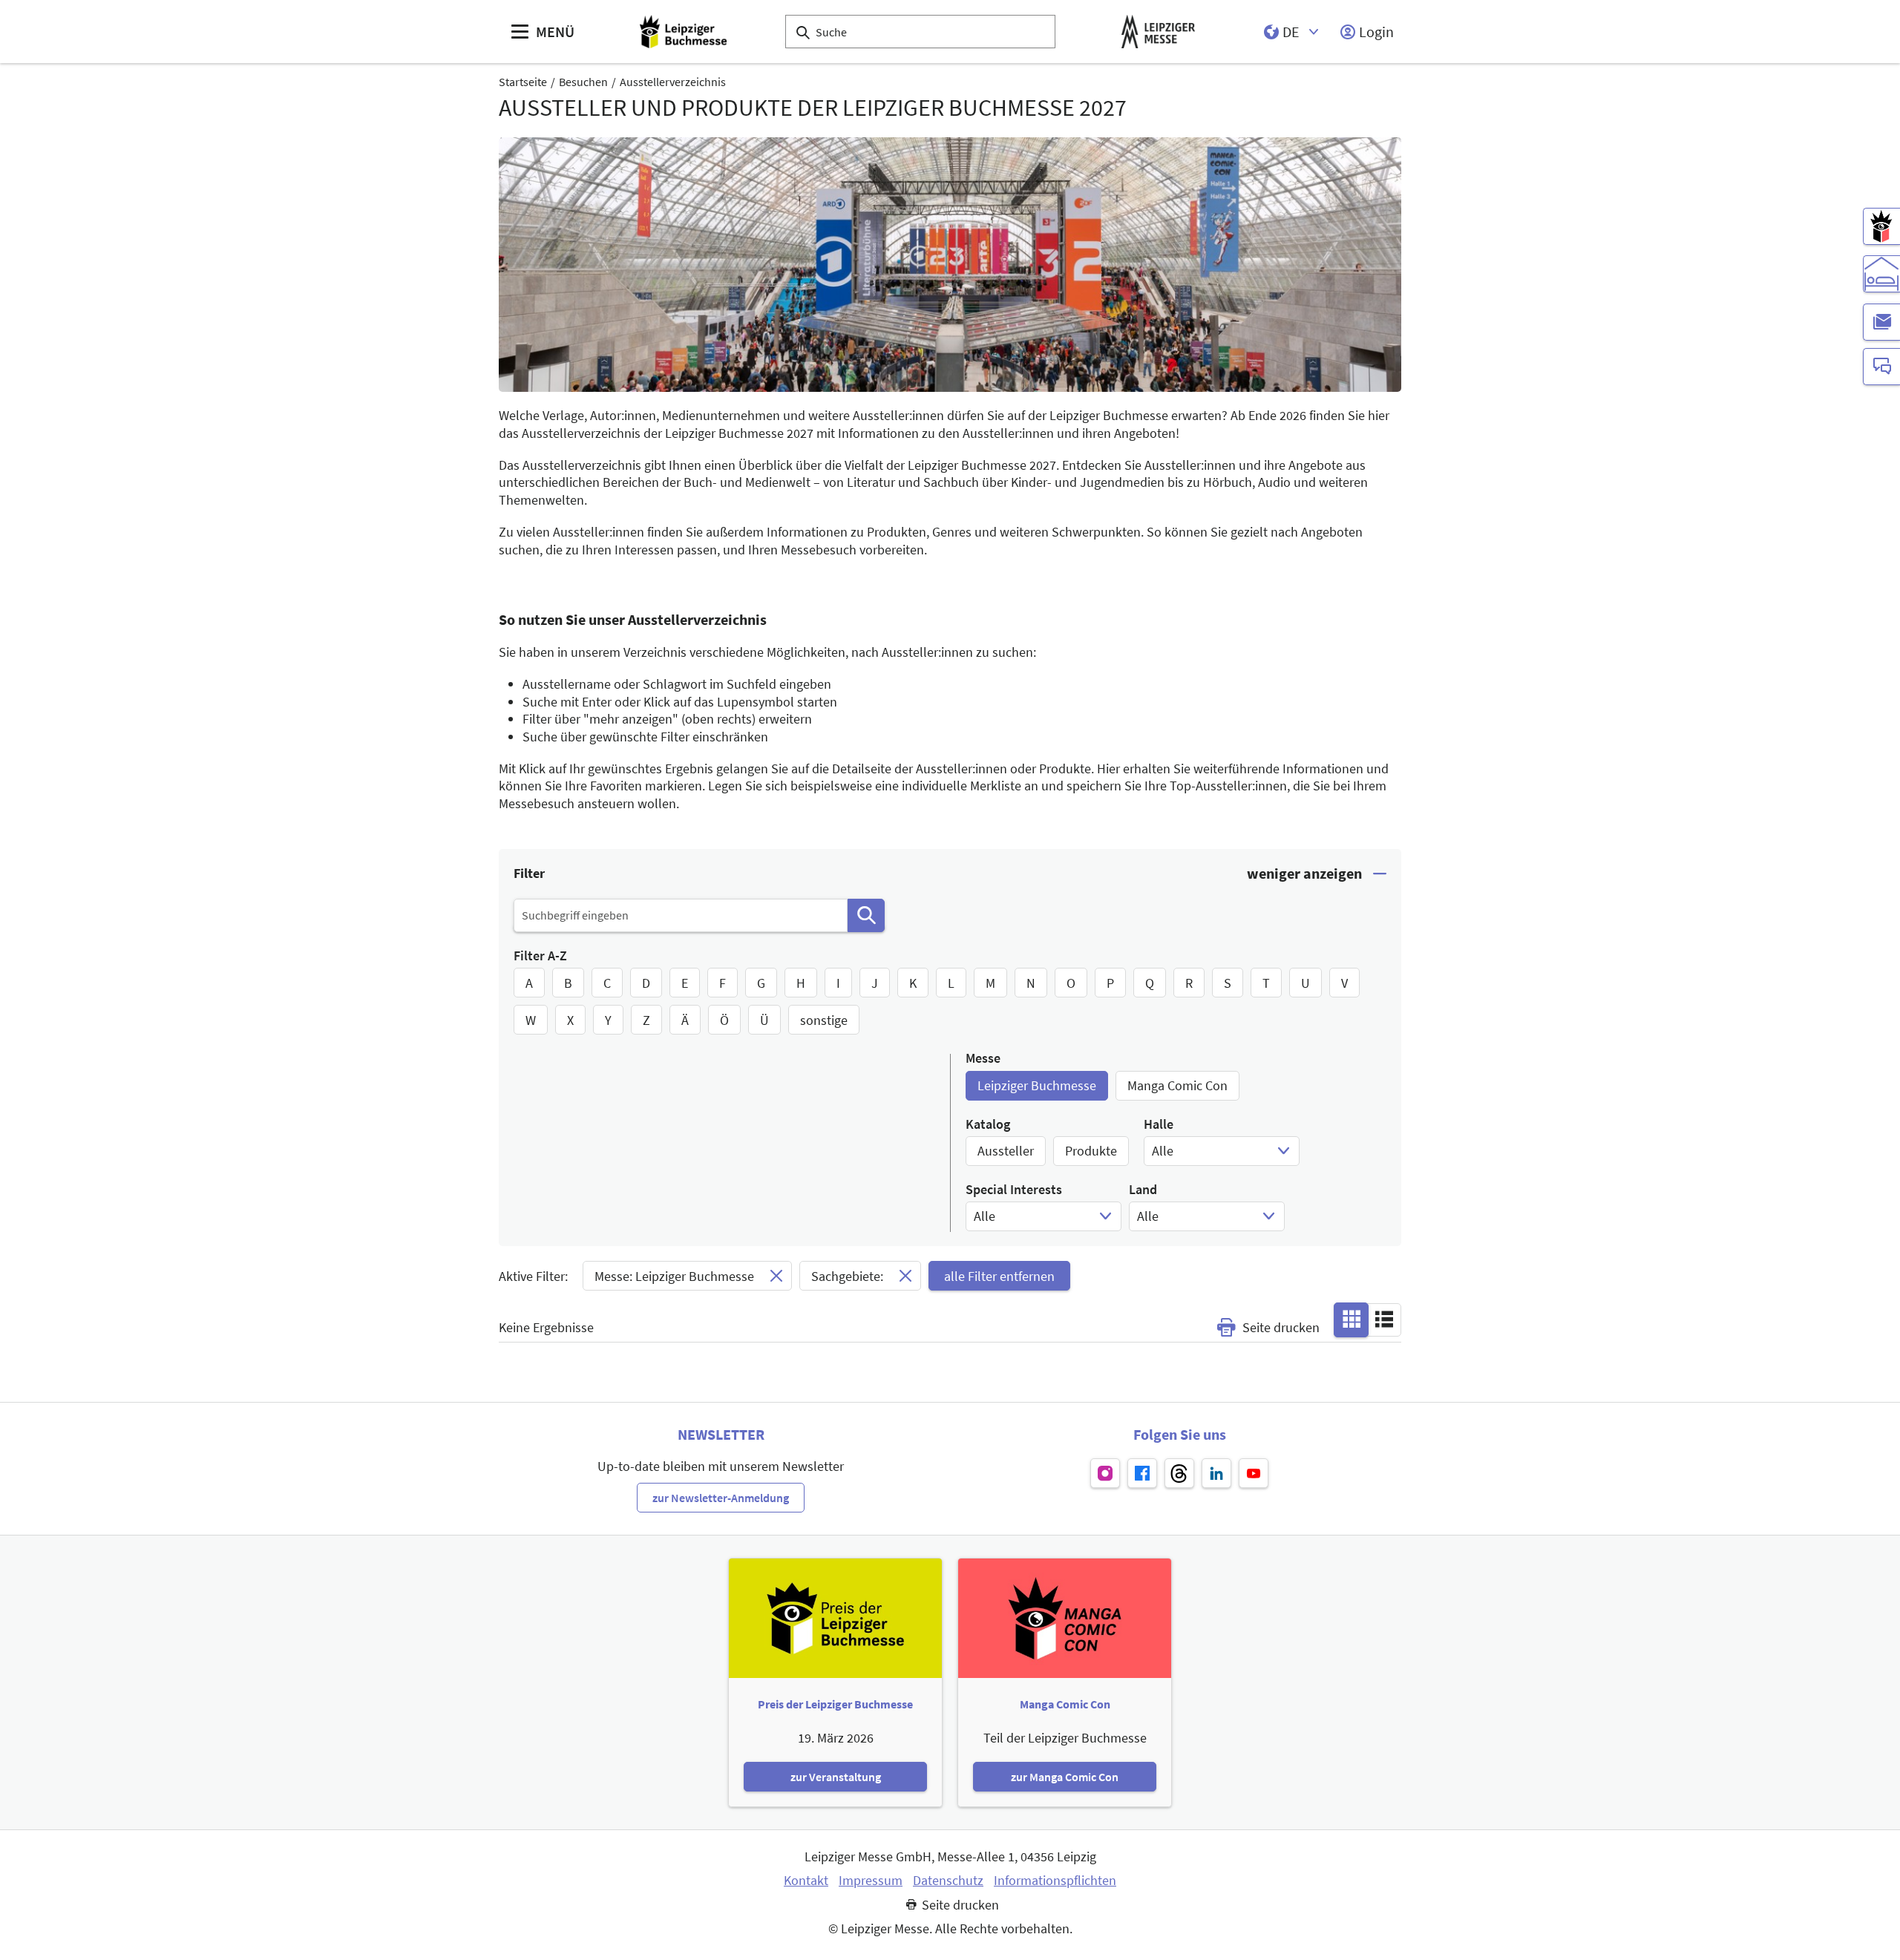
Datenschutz (948, 1881)
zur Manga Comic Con (1065, 1777)
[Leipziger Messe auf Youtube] (1254, 1473)
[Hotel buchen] (1881, 274)
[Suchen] (866, 915)
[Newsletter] (1881, 322)
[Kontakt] (1881, 367)
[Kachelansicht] (1352, 1319)
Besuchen (583, 82)
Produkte (1091, 1151)
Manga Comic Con (1177, 1085)
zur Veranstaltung (836, 1777)
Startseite (523, 82)
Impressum (871, 1881)
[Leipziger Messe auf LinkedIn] (1216, 1473)
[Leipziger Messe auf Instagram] (1105, 1473)
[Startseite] (683, 32)
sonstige (824, 1020)
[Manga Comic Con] (1881, 226)
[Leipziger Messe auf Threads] (1179, 1473)
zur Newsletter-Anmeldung (721, 1498)
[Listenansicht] (1384, 1319)
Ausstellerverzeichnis (673, 82)
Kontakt (806, 1881)
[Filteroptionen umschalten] (1317, 874)
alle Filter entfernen (999, 1276)
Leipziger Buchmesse (1037, 1085)
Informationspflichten (1055, 1881)
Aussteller (1006, 1151)
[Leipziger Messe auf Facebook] (1142, 1473)
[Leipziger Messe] (1158, 32)
